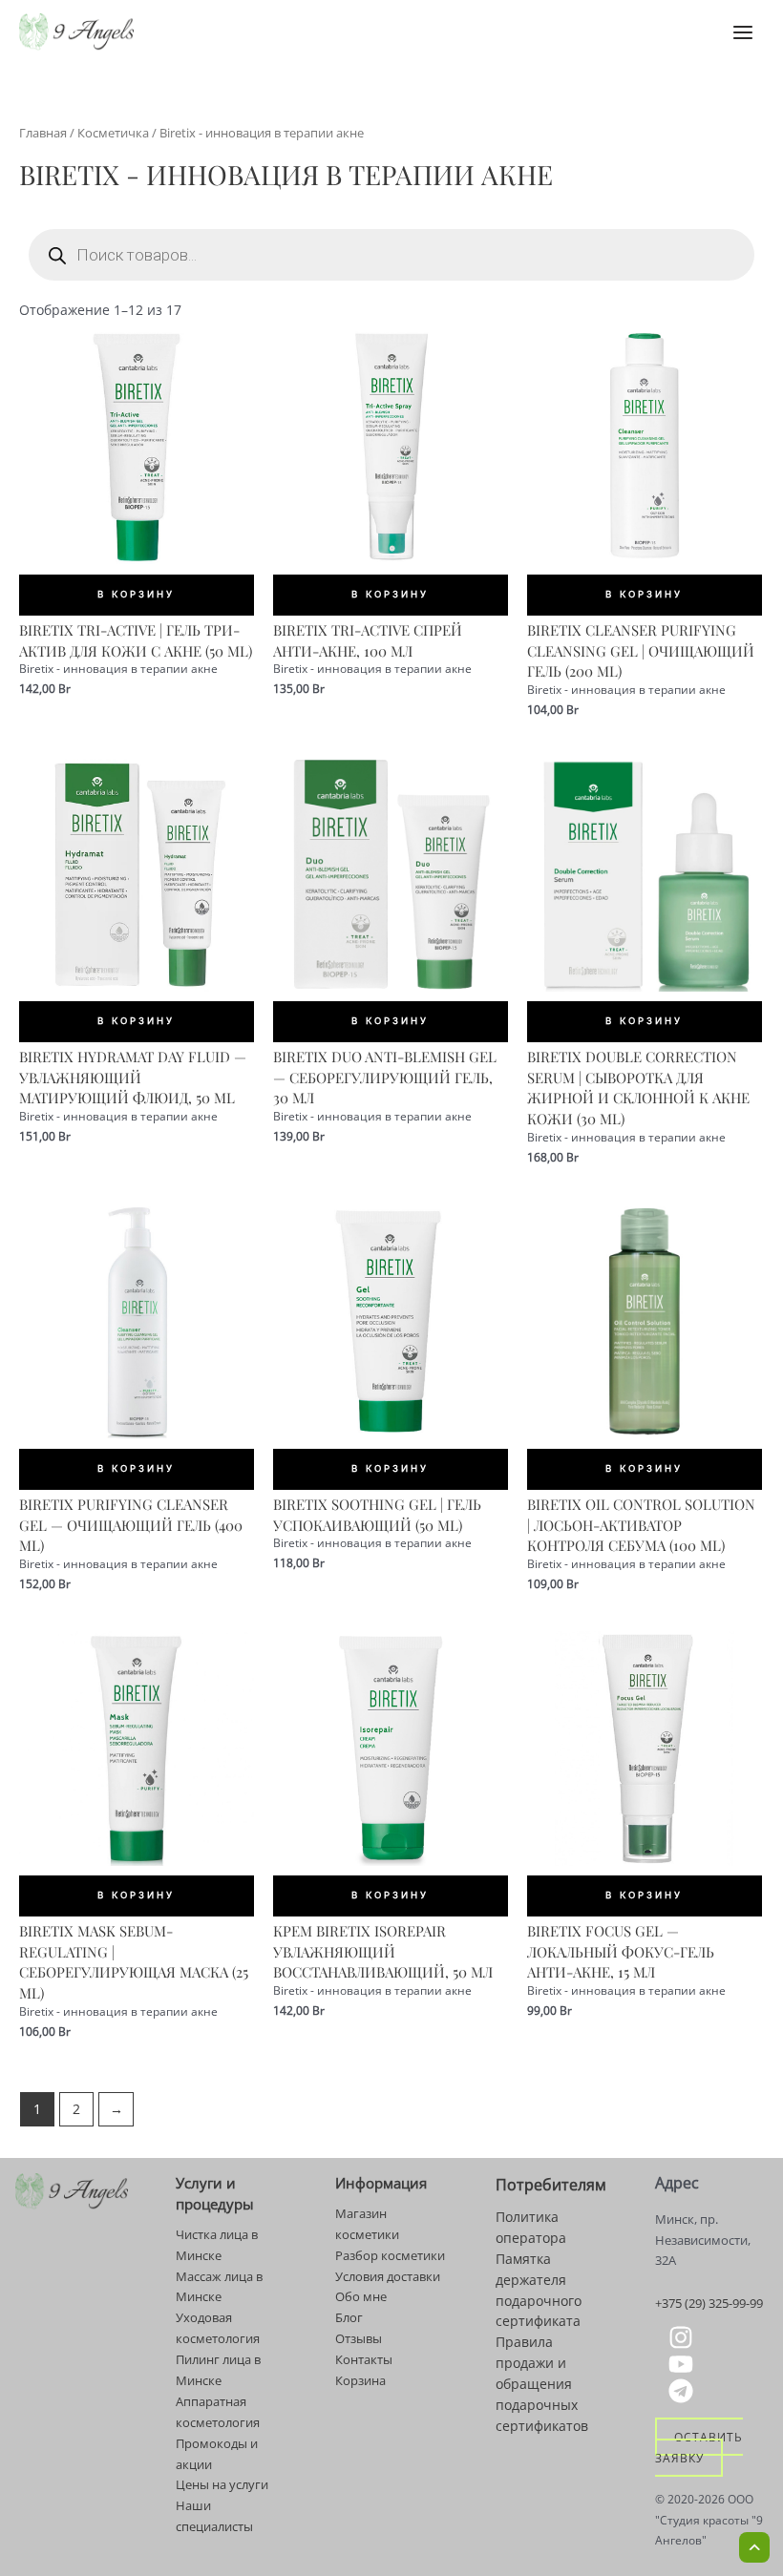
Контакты (364, 2359)
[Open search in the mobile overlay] (391, 255)
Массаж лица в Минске (219, 2287)
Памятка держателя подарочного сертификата (539, 2290)
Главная (43, 133)
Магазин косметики (367, 2224)
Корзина (360, 2380)
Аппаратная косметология (218, 2412)
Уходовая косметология (218, 2328)
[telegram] (684, 2391)
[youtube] (684, 2364)
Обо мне (361, 2296)
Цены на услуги (222, 2484)
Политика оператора (531, 2227)
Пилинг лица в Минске (218, 2370)
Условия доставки (388, 2276)
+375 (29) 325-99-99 (709, 2303)
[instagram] (684, 2337)
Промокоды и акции (217, 2454)
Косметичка (113, 133)
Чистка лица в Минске (217, 2245)
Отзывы (359, 2338)
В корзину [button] (136, 594)
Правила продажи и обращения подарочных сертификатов (542, 2384)
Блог (349, 2317)
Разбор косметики (390, 2255)
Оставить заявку (699, 2447)
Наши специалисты (214, 2516)
